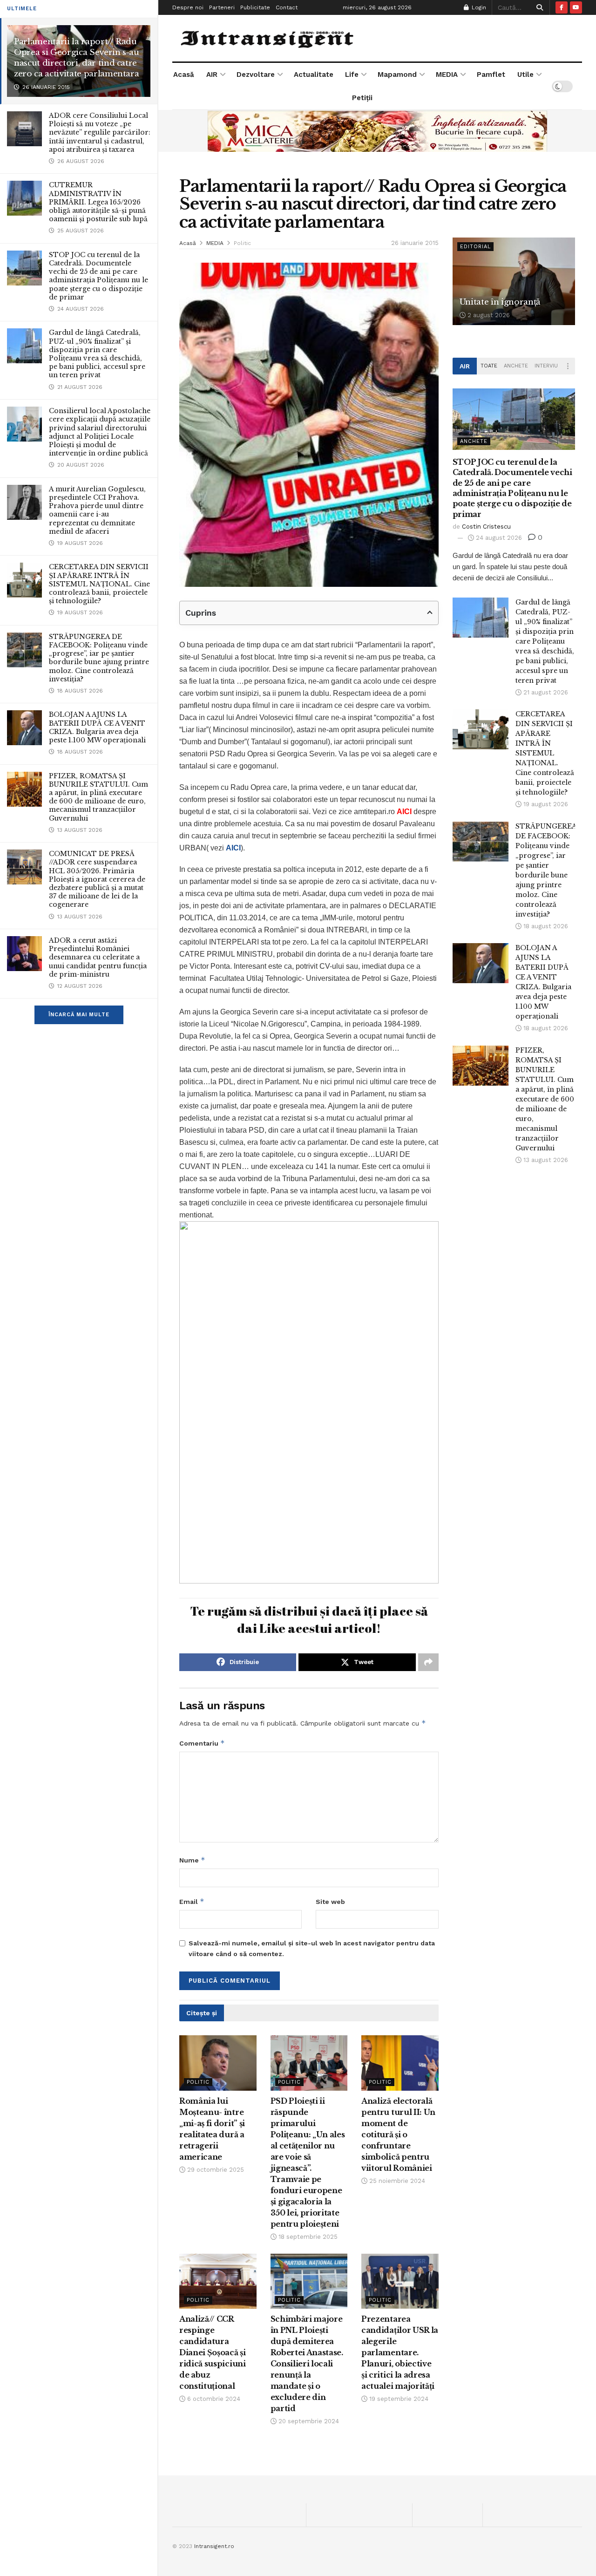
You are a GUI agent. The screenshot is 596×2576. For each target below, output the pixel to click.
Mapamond (397, 75)
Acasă (184, 75)
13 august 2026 (545, 1160)
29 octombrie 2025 (215, 2170)
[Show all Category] (568, 366)
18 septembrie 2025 (307, 2237)
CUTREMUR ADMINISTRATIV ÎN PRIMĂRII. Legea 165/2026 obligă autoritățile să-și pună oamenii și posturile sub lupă (98, 202)
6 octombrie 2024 (213, 2399)
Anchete (516, 366)
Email (192, 1901)
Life (352, 75)
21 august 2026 (545, 692)
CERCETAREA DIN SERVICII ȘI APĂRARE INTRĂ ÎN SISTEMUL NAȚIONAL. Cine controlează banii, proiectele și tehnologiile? (99, 584)
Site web (330, 1902)
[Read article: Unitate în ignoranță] (514, 281)
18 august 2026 (545, 926)
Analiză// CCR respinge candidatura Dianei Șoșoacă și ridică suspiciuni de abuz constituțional (213, 2352)
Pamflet (491, 75)
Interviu (546, 366)
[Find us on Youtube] (576, 7)
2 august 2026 (488, 315)
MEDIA (447, 75)
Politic (242, 243)
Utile (525, 75)
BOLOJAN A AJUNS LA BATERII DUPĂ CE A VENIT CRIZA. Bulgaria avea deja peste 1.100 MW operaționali (97, 727)
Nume (192, 1860)
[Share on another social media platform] (428, 1662)
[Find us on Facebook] (562, 7)
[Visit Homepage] (268, 38)
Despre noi (188, 7)
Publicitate (255, 7)
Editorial (475, 247)
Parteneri (222, 7)
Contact (287, 7)
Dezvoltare (256, 75)
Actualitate (314, 75)
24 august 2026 (498, 538)
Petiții (362, 98)
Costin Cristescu (486, 527)
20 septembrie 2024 (308, 2421)
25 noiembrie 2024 (396, 2181)
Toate (489, 366)
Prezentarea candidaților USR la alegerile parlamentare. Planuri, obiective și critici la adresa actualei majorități (400, 2352)
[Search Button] (538, 7)
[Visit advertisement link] (377, 131)
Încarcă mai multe (79, 1015)
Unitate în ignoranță (500, 302)
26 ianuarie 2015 (415, 243)
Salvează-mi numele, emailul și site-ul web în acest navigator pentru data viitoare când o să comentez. (312, 1948)
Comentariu (202, 1743)
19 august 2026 (545, 804)
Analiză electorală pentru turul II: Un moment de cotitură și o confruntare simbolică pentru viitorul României (398, 2134)
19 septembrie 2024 (398, 2399)
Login (478, 7)
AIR (212, 75)
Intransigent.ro (214, 2546)
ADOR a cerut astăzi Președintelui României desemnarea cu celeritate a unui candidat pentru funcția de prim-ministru (98, 957)
